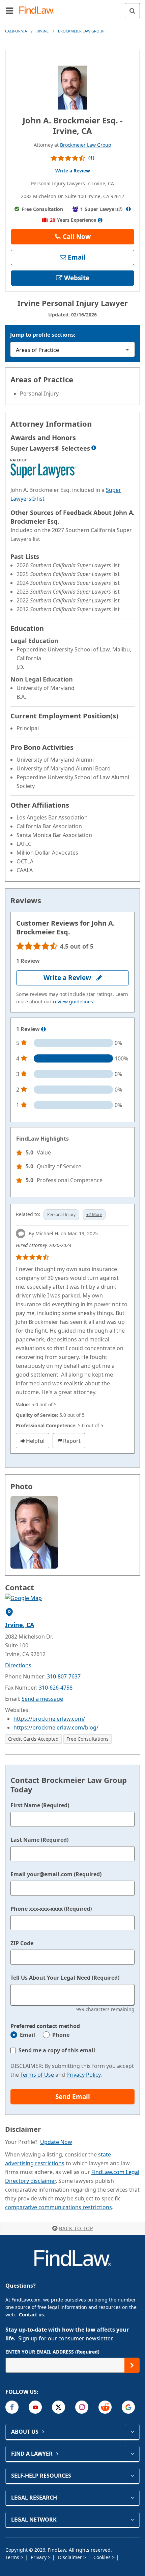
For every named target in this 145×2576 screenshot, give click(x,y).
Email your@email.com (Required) (56, 1874)
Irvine (42, 31)
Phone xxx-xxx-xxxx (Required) (51, 1909)
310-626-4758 (56, 1688)
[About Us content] (132, 2432)
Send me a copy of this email (57, 2050)
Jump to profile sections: (43, 335)
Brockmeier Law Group (81, 31)
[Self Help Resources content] (132, 2476)
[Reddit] (105, 2407)
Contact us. (32, 2315)
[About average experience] (100, 220)
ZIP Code (22, 1943)
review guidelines (73, 1001)
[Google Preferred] (128, 2407)
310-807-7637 (64, 1676)
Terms (13, 2557)
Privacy (39, 2557)
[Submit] (132, 2365)
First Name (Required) (40, 1805)
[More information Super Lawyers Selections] (94, 448)
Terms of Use (37, 2075)
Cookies (103, 2557)
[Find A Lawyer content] (132, 2454)
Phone (61, 2035)
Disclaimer (71, 2557)
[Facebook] (12, 2407)
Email (27, 2035)
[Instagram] (82, 2407)
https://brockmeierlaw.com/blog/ (56, 1727)
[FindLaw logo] (39, 11)
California (16, 31)
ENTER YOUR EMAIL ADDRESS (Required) (52, 2352)
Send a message (42, 1699)
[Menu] (9, 10)
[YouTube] (35, 2407)
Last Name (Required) (39, 1840)
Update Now (56, 2142)
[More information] (43, 1029)
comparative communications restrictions (59, 2207)
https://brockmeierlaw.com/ (49, 1719)
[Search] (132, 11)
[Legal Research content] (132, 2498)
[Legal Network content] (132, 2520)
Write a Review (73, 171)
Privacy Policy (83, 2075)
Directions (18, 1665)
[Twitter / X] (59, 2407)
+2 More (94, 1214)
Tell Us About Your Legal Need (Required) (65, 1978)
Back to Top (76, 2228)
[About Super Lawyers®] (128, 209)
